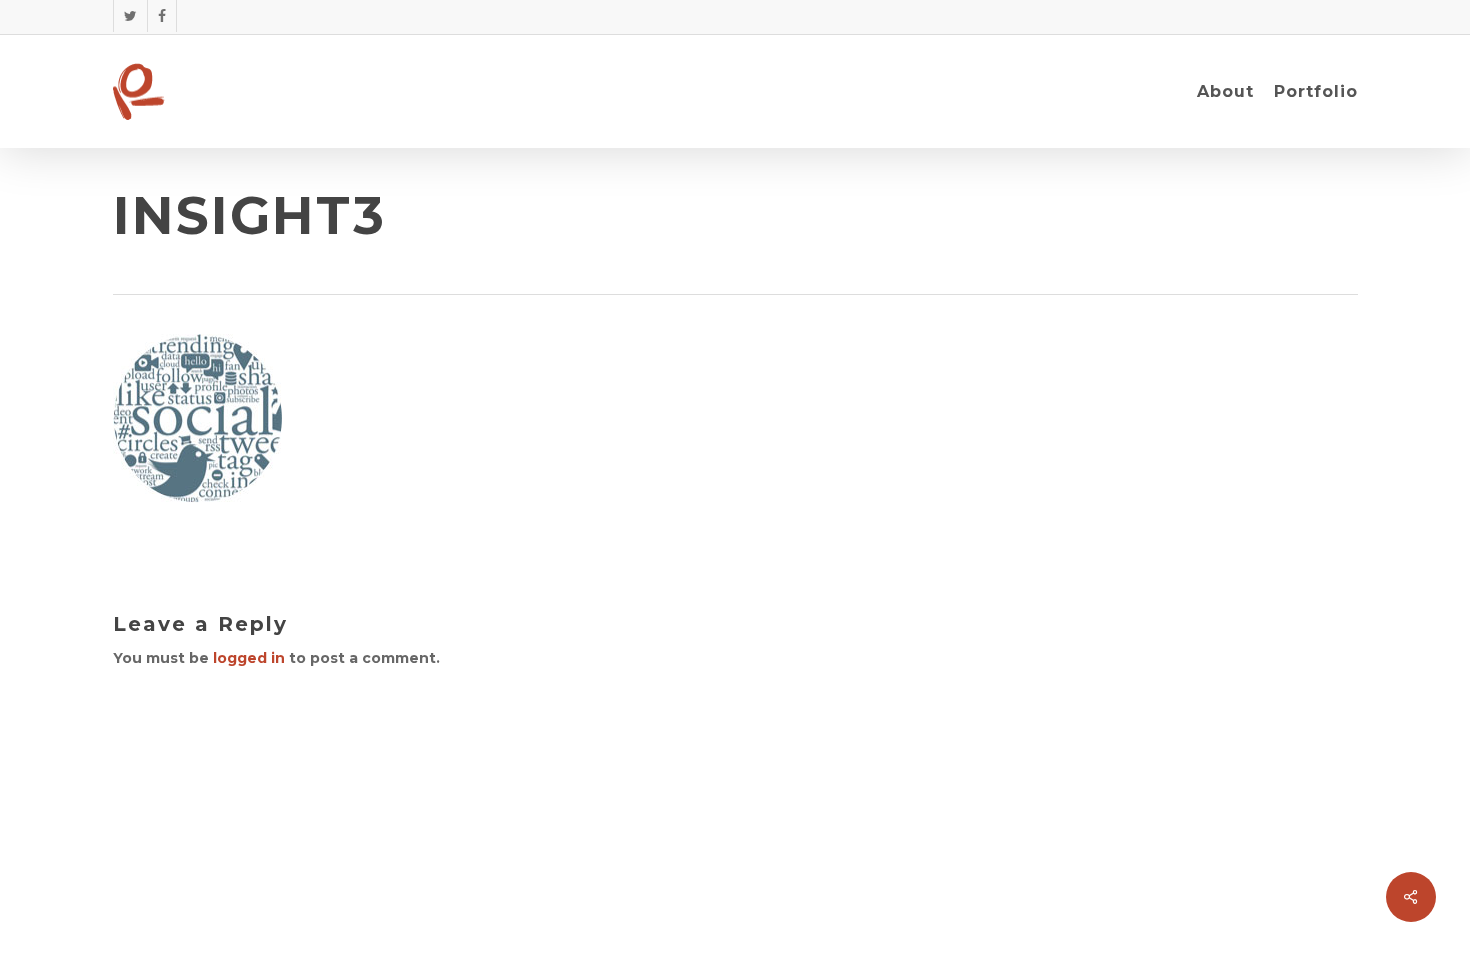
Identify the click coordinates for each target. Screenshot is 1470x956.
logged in (249, 658)
